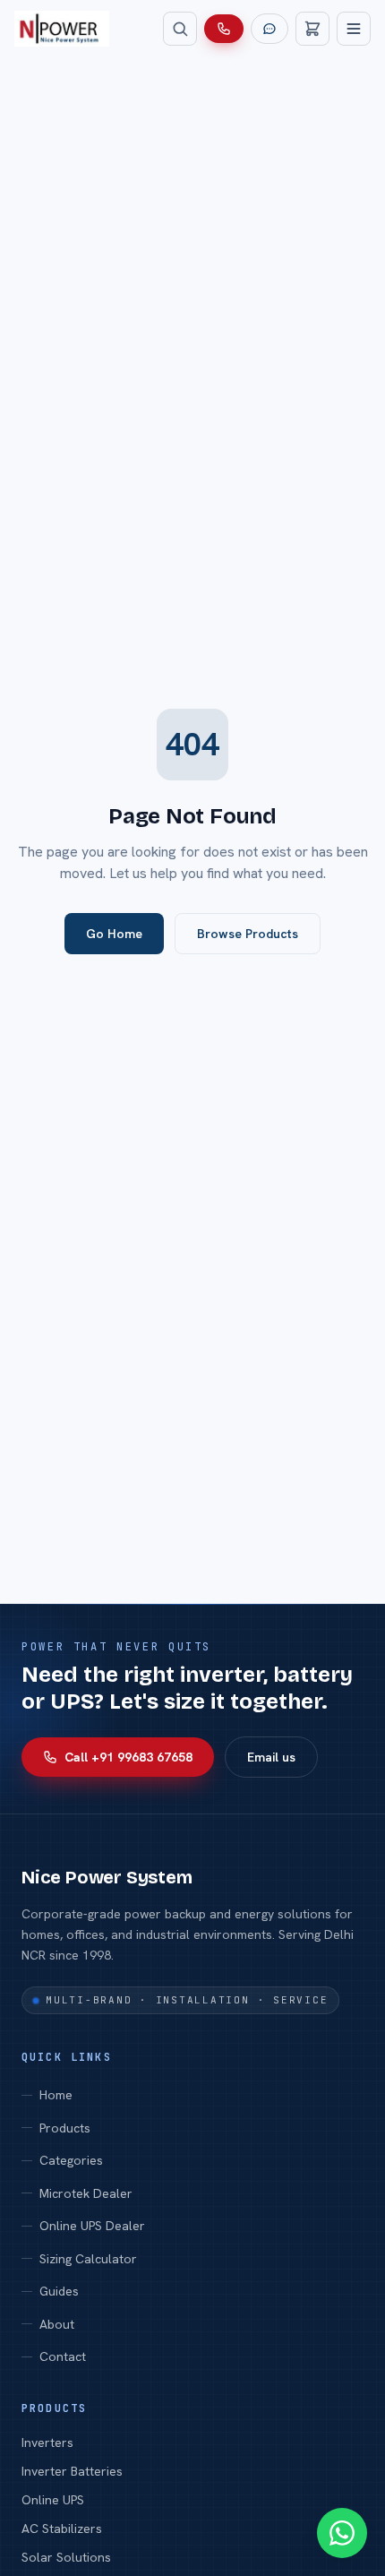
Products (65, 2128)
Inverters (47, 2442)
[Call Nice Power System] (224, 29)
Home (56, 2095)
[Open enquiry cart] (312, 29)
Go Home (114, 934)
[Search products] (180, 29)
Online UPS (53, 2500)
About (57, 2324)
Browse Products (248, 934)
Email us (271, 1757)
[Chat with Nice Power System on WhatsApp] (342, 2533)
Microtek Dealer (86, 2193)
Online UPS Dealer (92, 2226)
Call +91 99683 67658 (128, 1757)
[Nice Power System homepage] (62, 29)
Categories (71, 2160)
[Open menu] (354, 29)
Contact (63, 2356)
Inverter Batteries (72, 2471)
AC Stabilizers (62, 2529)
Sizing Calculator (88, 2259)
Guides (59, 2291)
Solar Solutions (66, 2557)
